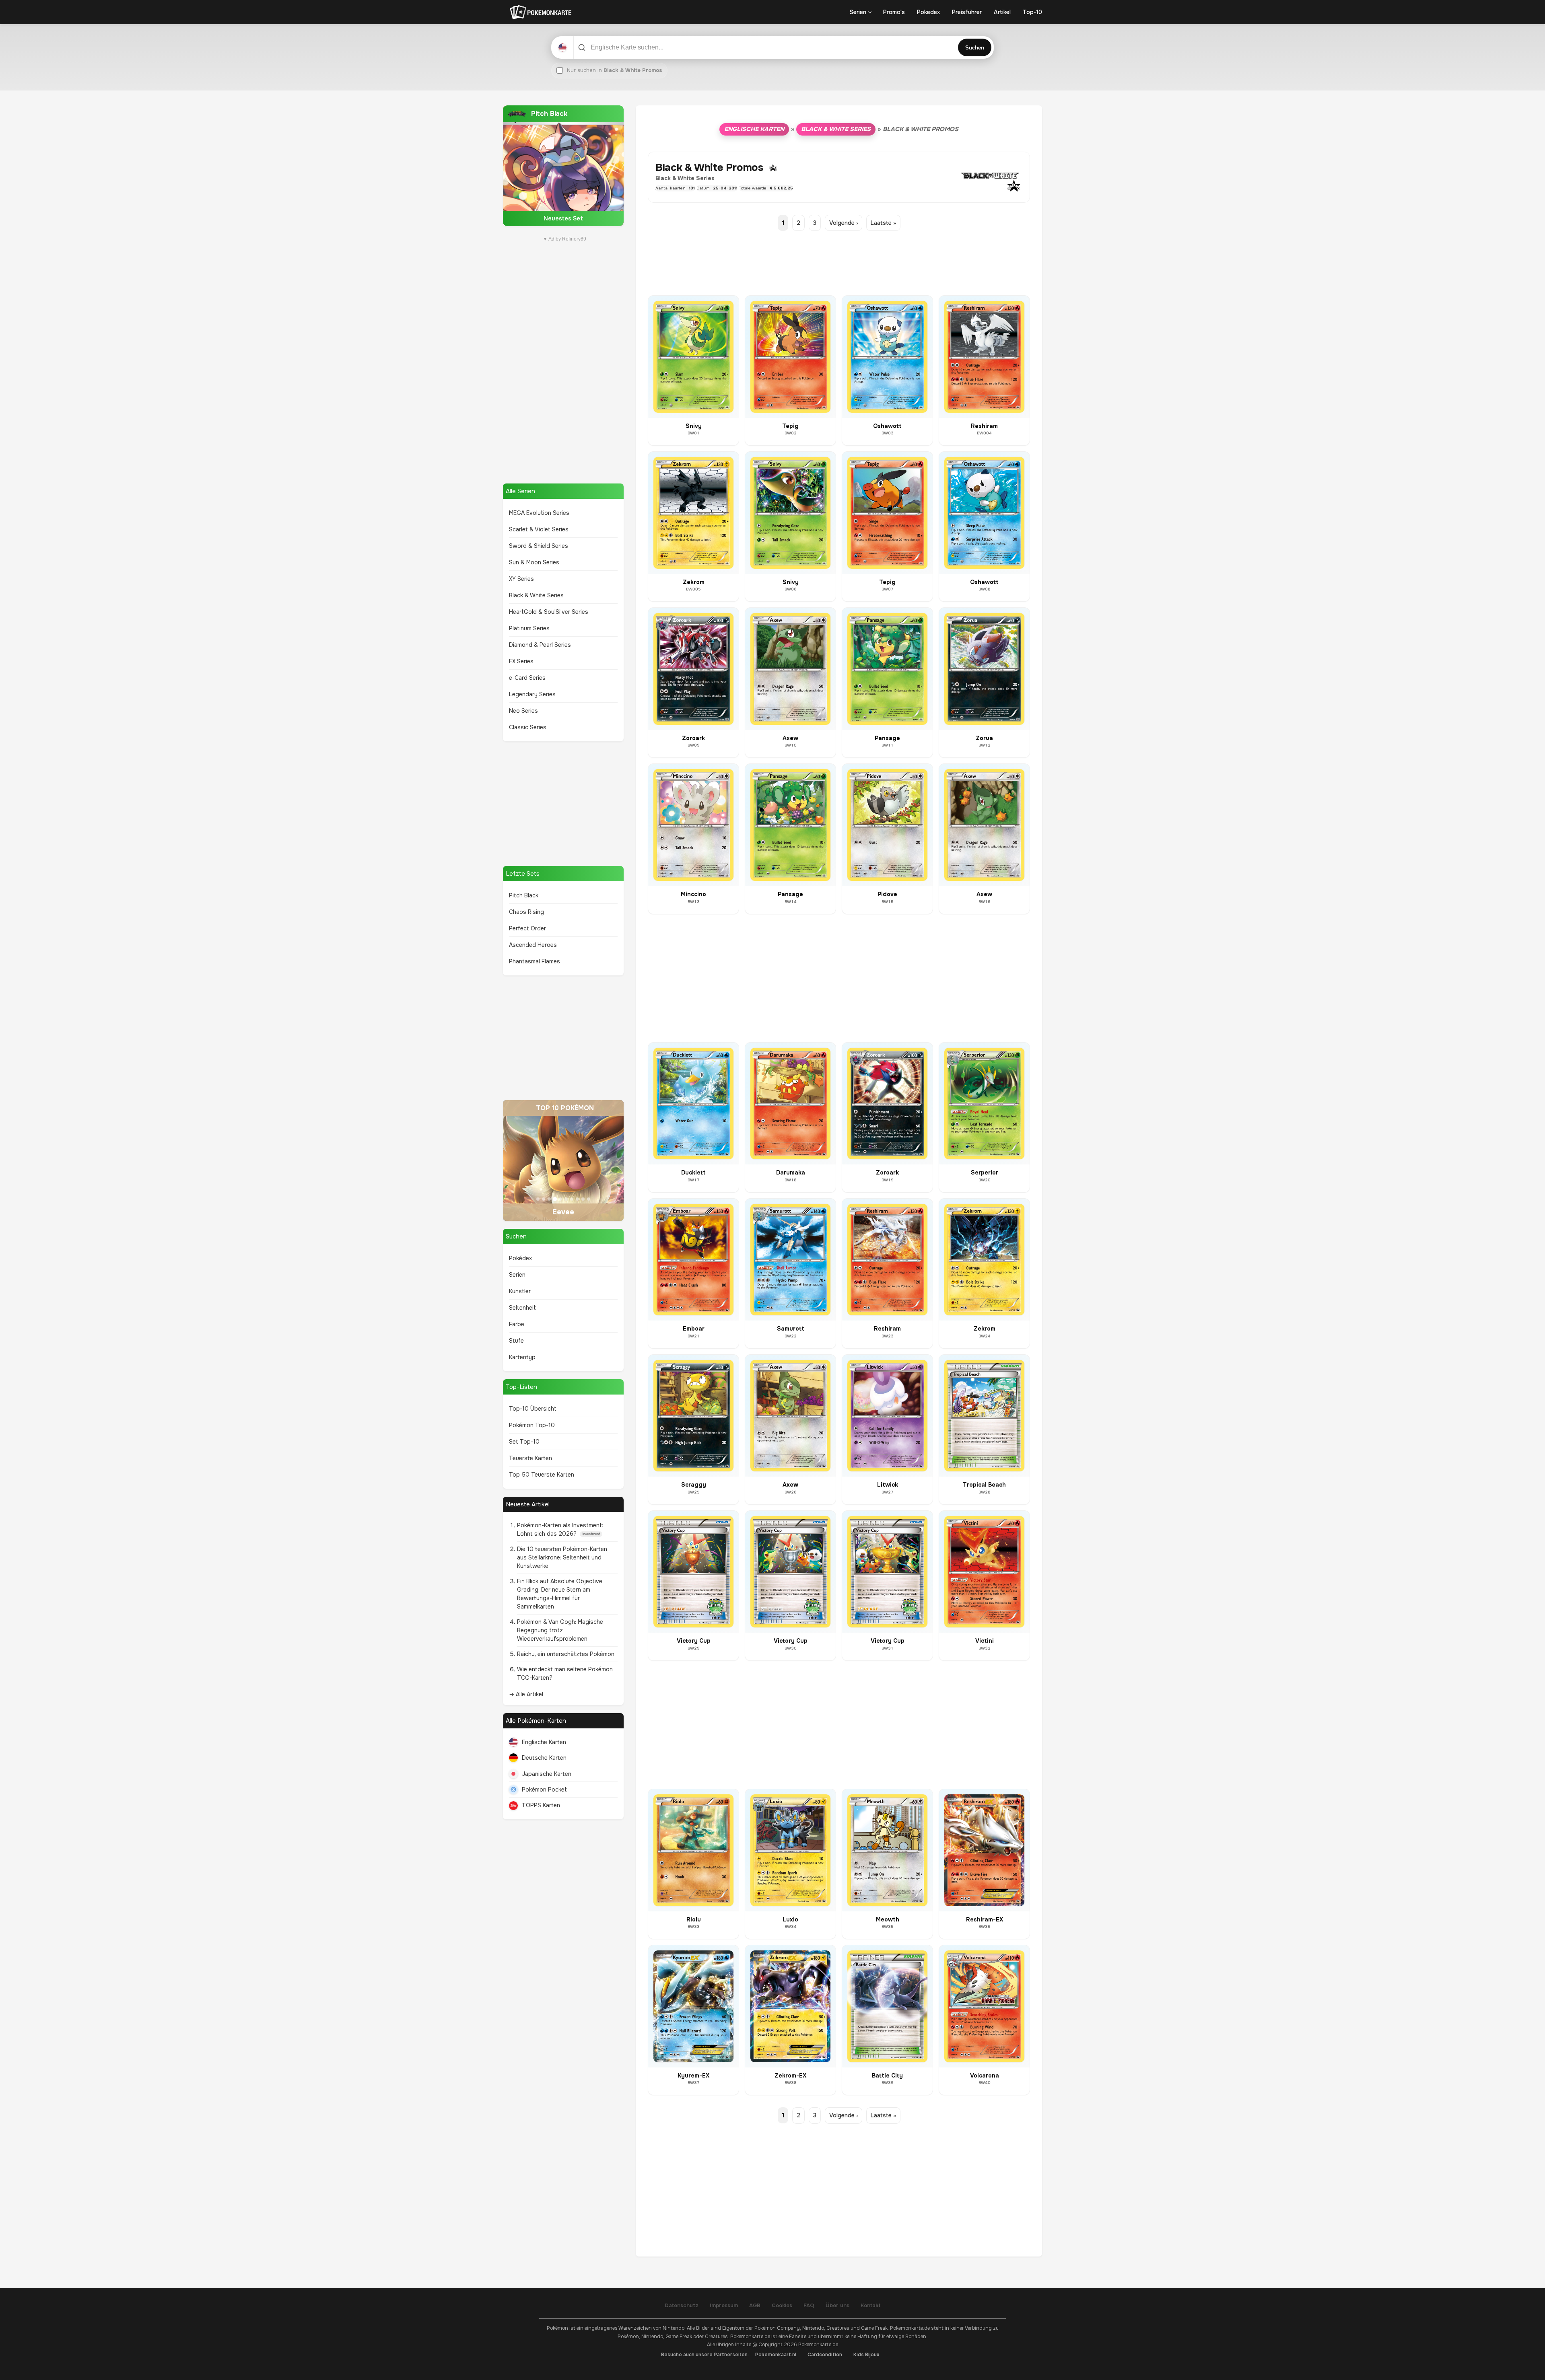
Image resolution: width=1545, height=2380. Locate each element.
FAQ (809, 2305)
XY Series (521, 579)
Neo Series (523, 711)
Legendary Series (532, 694)
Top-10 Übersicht (533, 1409)
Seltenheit (522, 1308)
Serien (858, 12)
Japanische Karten (547, 1774)
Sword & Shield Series (539, 546)
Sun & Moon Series (534, 562)
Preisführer (967, 12)
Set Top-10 (524, 1442)
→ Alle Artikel (526, 1694)
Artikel (1002, 12)
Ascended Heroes (533, 945)
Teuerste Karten (530, 1458)
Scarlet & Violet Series (539, 529)
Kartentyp (522, 1357)
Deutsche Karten (544, 1758)
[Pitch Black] (563, 166)
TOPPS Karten (541, 1805)
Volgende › (844, 223)
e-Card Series (527, 678)
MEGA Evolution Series (539, 513)
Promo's (894, 12)
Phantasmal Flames (535, 961)
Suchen (975, 48)
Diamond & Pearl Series (540, 645)
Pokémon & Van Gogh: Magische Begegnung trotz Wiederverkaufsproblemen (560, 1630)
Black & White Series (536, 595)
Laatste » (883, 223)
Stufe (516, 1341)
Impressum (724, 2305)
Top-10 (1032, 12)
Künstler (520, 1291)
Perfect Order (527, 928)
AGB (755, 2305)
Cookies (782, 2305)
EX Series (521, 661)
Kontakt (871, 2305)
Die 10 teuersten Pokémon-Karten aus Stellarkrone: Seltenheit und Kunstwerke (562, 1557)
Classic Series (528, 727)
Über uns (837, 2305)
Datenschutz (682, 2305)
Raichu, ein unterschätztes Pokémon (566, 1654)
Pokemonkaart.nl (776, 2355)
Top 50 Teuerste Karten (542, 1475)
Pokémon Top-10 (532, 1425)
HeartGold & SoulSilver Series (549, 612)
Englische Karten (544, 1742)
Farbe (517, 1324)
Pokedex (928, 12)
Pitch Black (524, 895)
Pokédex (520, 1258)
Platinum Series (529, 628)
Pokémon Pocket (544, 1790)
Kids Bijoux (866, 2355)
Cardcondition (825, 2355)
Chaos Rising (526, 912)
